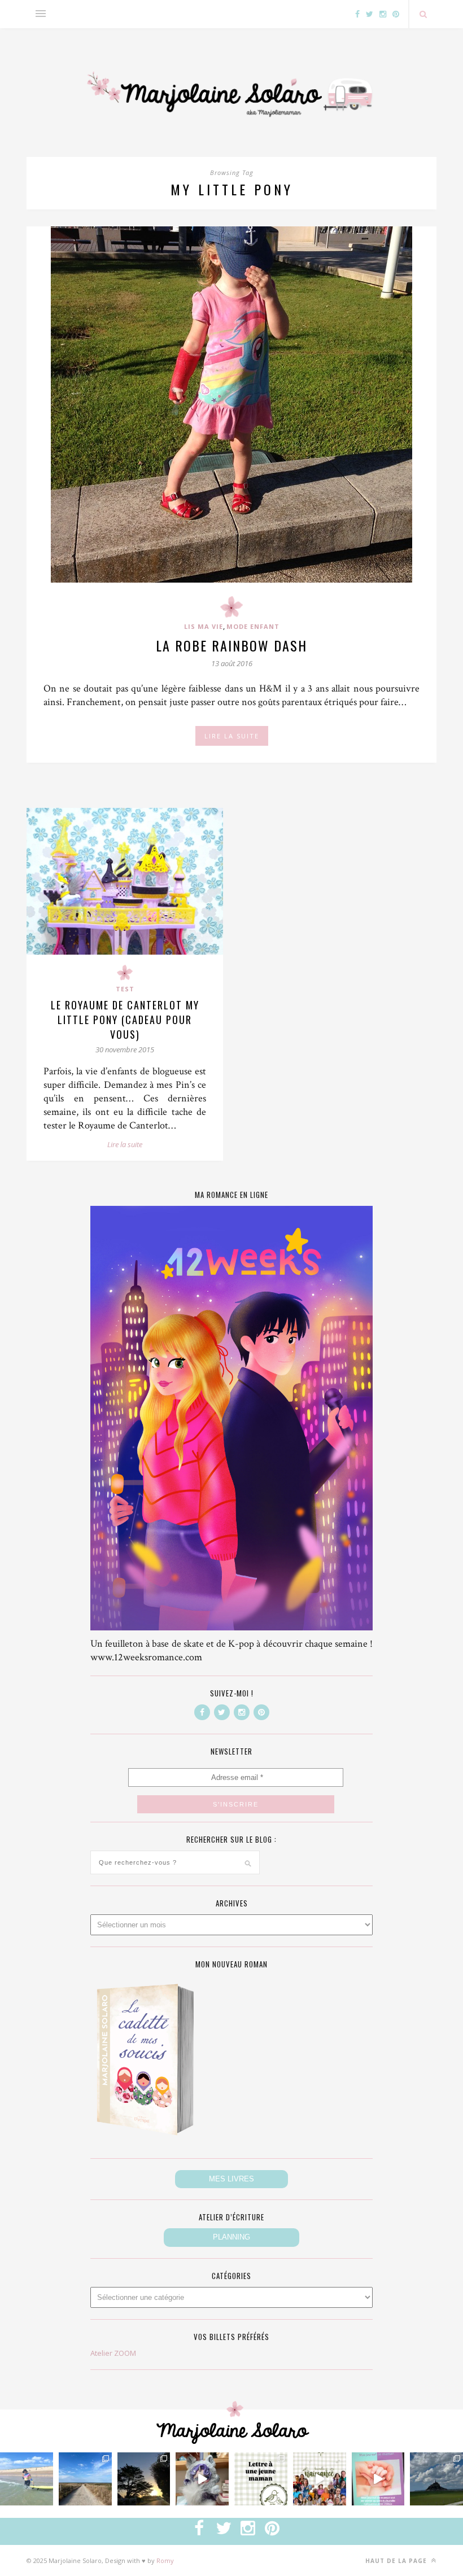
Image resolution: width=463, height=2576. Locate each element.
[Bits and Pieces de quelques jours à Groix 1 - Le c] (144, 2479)
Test (125, 989)
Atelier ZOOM (113, 2353)
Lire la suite (125, 1144)
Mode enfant (253, 626)
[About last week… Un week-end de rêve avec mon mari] (436, 2479)
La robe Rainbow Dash (231, 645)
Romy (165, 2560)
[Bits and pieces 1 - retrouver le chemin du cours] (85, 2479)
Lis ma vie (204, 626)
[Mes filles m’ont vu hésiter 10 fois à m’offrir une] (202, 2479)
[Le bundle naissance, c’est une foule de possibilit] (320, 2479)
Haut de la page (397, 2561)
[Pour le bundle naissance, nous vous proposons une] (261, 2479)
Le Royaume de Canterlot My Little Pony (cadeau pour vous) (125, 1020)
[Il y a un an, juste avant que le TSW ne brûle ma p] (27, 2479)
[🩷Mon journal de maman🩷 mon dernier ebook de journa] (378, 2479)
